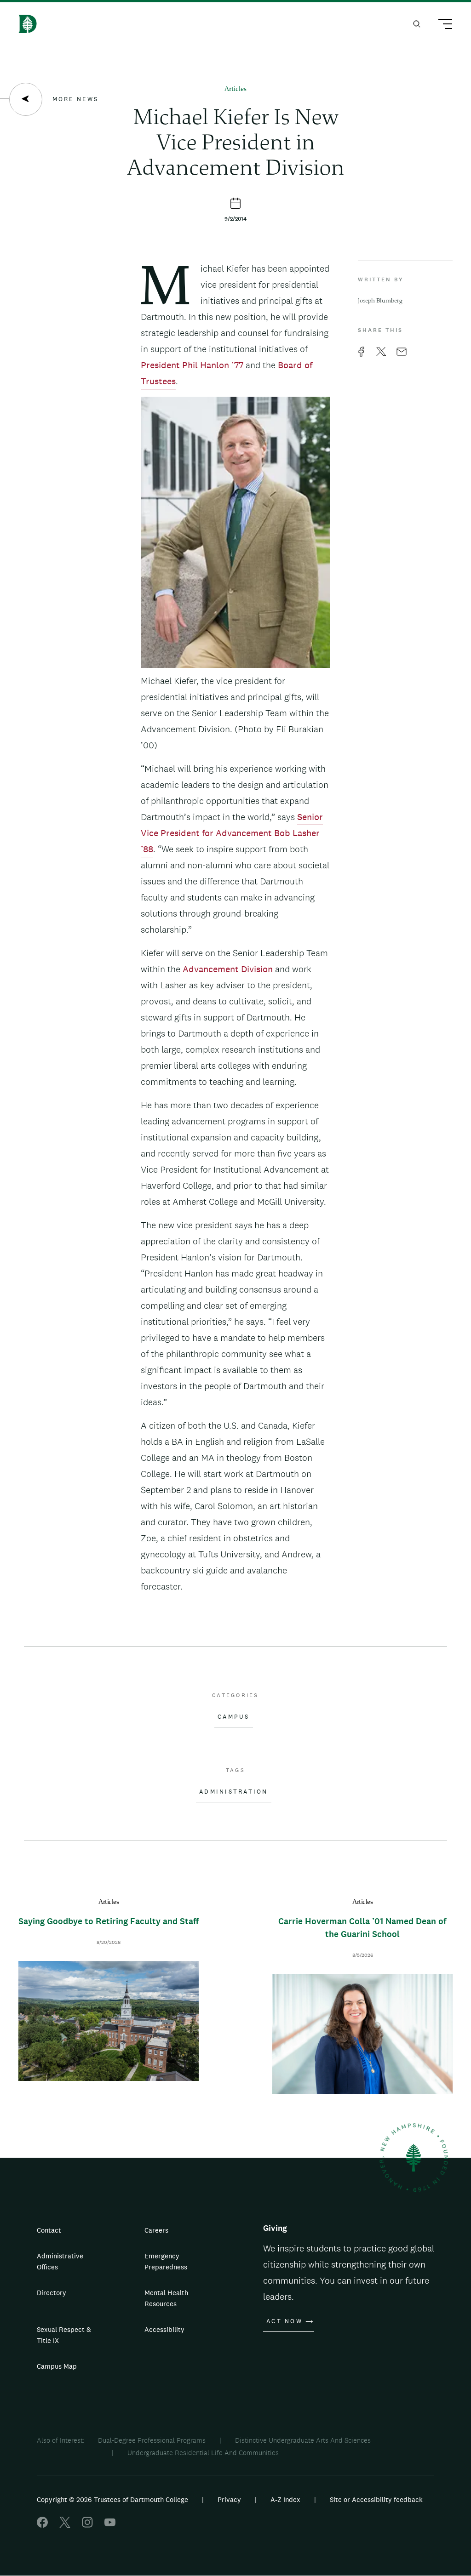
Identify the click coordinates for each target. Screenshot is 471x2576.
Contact (49, 2230)
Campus (234, 1717)
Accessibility (164, 2329)
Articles (235, 89)
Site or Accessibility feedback (376, 2499)
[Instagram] (87, 2525)
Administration (234, 1792)
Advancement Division (228, 969)
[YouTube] (110, 2525)
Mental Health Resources (166, 2298)
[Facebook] (42, 2525)
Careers (156, 2230)
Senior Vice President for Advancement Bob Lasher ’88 (232, 833)
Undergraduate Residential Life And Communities (203, 2453)
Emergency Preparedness (166, 2261)
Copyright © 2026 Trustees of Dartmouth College (112, 2499)
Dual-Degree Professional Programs (152, 2440)
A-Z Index (285, 2499)
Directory (52, 2293)
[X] (65, 2525)
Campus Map (57, 2366)
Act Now (284, 2321)
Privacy (229, 2499)
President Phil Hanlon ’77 (192, 365)
